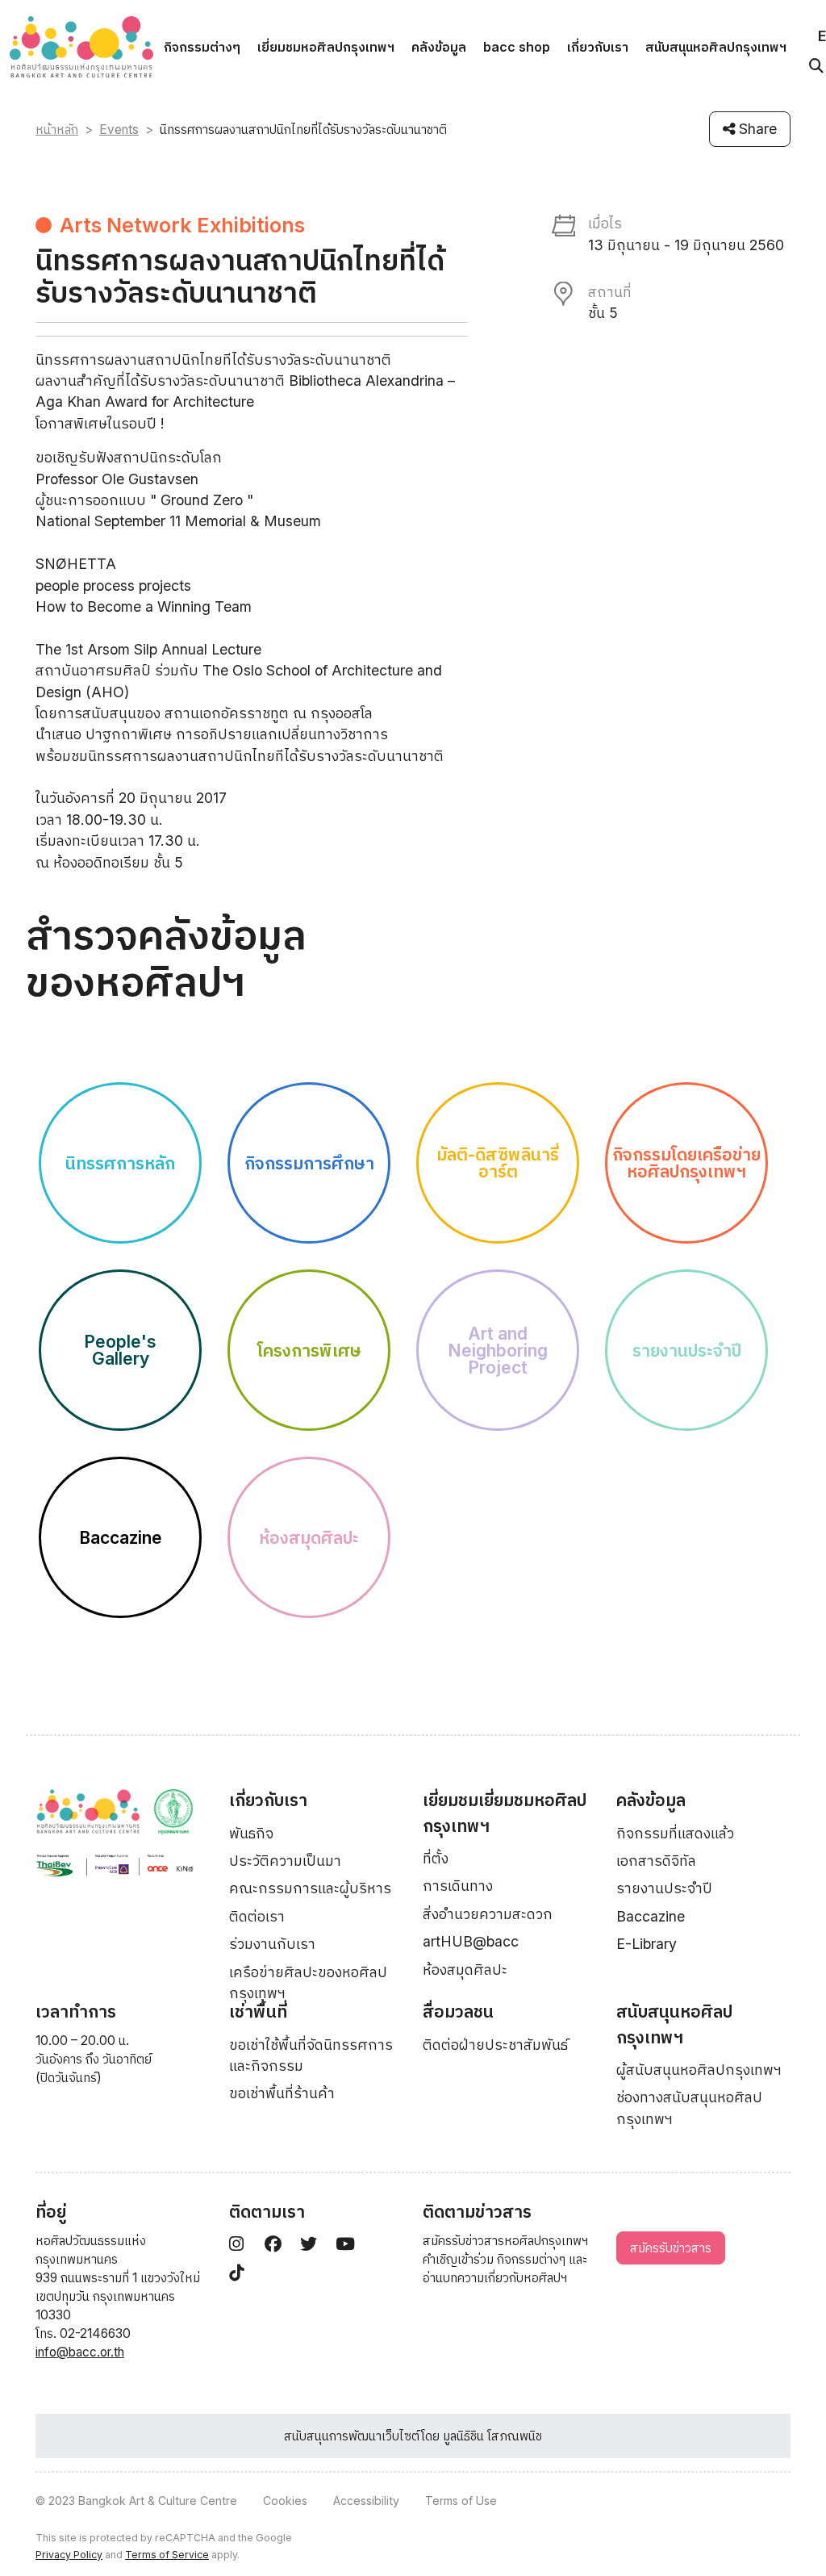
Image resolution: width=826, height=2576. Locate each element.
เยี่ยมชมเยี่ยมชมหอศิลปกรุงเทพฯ (505, 1813)
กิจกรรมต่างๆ (202, 47)
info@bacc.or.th (80, 2352)
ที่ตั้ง (436, 1858)
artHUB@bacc (471, 1941)
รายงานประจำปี (664, 1888)
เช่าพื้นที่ (258, 2011)
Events (119, 130)
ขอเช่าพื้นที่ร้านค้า (282, 2093)
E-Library (647, 1944)
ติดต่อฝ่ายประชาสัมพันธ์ (495, 2045)
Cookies (285, 2501)
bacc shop (517, 47)
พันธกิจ (251, 1833)
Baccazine (651, 1916)
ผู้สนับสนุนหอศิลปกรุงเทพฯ (699, 2070)
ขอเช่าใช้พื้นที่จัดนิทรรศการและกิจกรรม (311, 2055)
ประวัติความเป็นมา (285, 1861)
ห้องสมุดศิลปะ (465, 1970)
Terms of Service (167, 2555)
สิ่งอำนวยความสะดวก (488, 1914)
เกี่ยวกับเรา (598, 47)
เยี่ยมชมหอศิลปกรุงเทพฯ (326, 47)
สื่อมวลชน (458, 2011)
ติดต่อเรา (257, 1916)
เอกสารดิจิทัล (656, 1861)
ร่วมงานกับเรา (272, 1944)
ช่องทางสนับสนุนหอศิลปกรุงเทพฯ (689, 2108)
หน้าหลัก (57, 130)
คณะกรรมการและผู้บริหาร (310, 1888)
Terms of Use (461, 2501)
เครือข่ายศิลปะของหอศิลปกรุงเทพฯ (308, 1982)
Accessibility (366, 2501)
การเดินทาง (458, 1886)
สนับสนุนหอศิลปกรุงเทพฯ (716, 47)
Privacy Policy (69, 2555)
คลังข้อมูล (439, 47)
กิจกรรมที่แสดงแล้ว (675, 1833)
